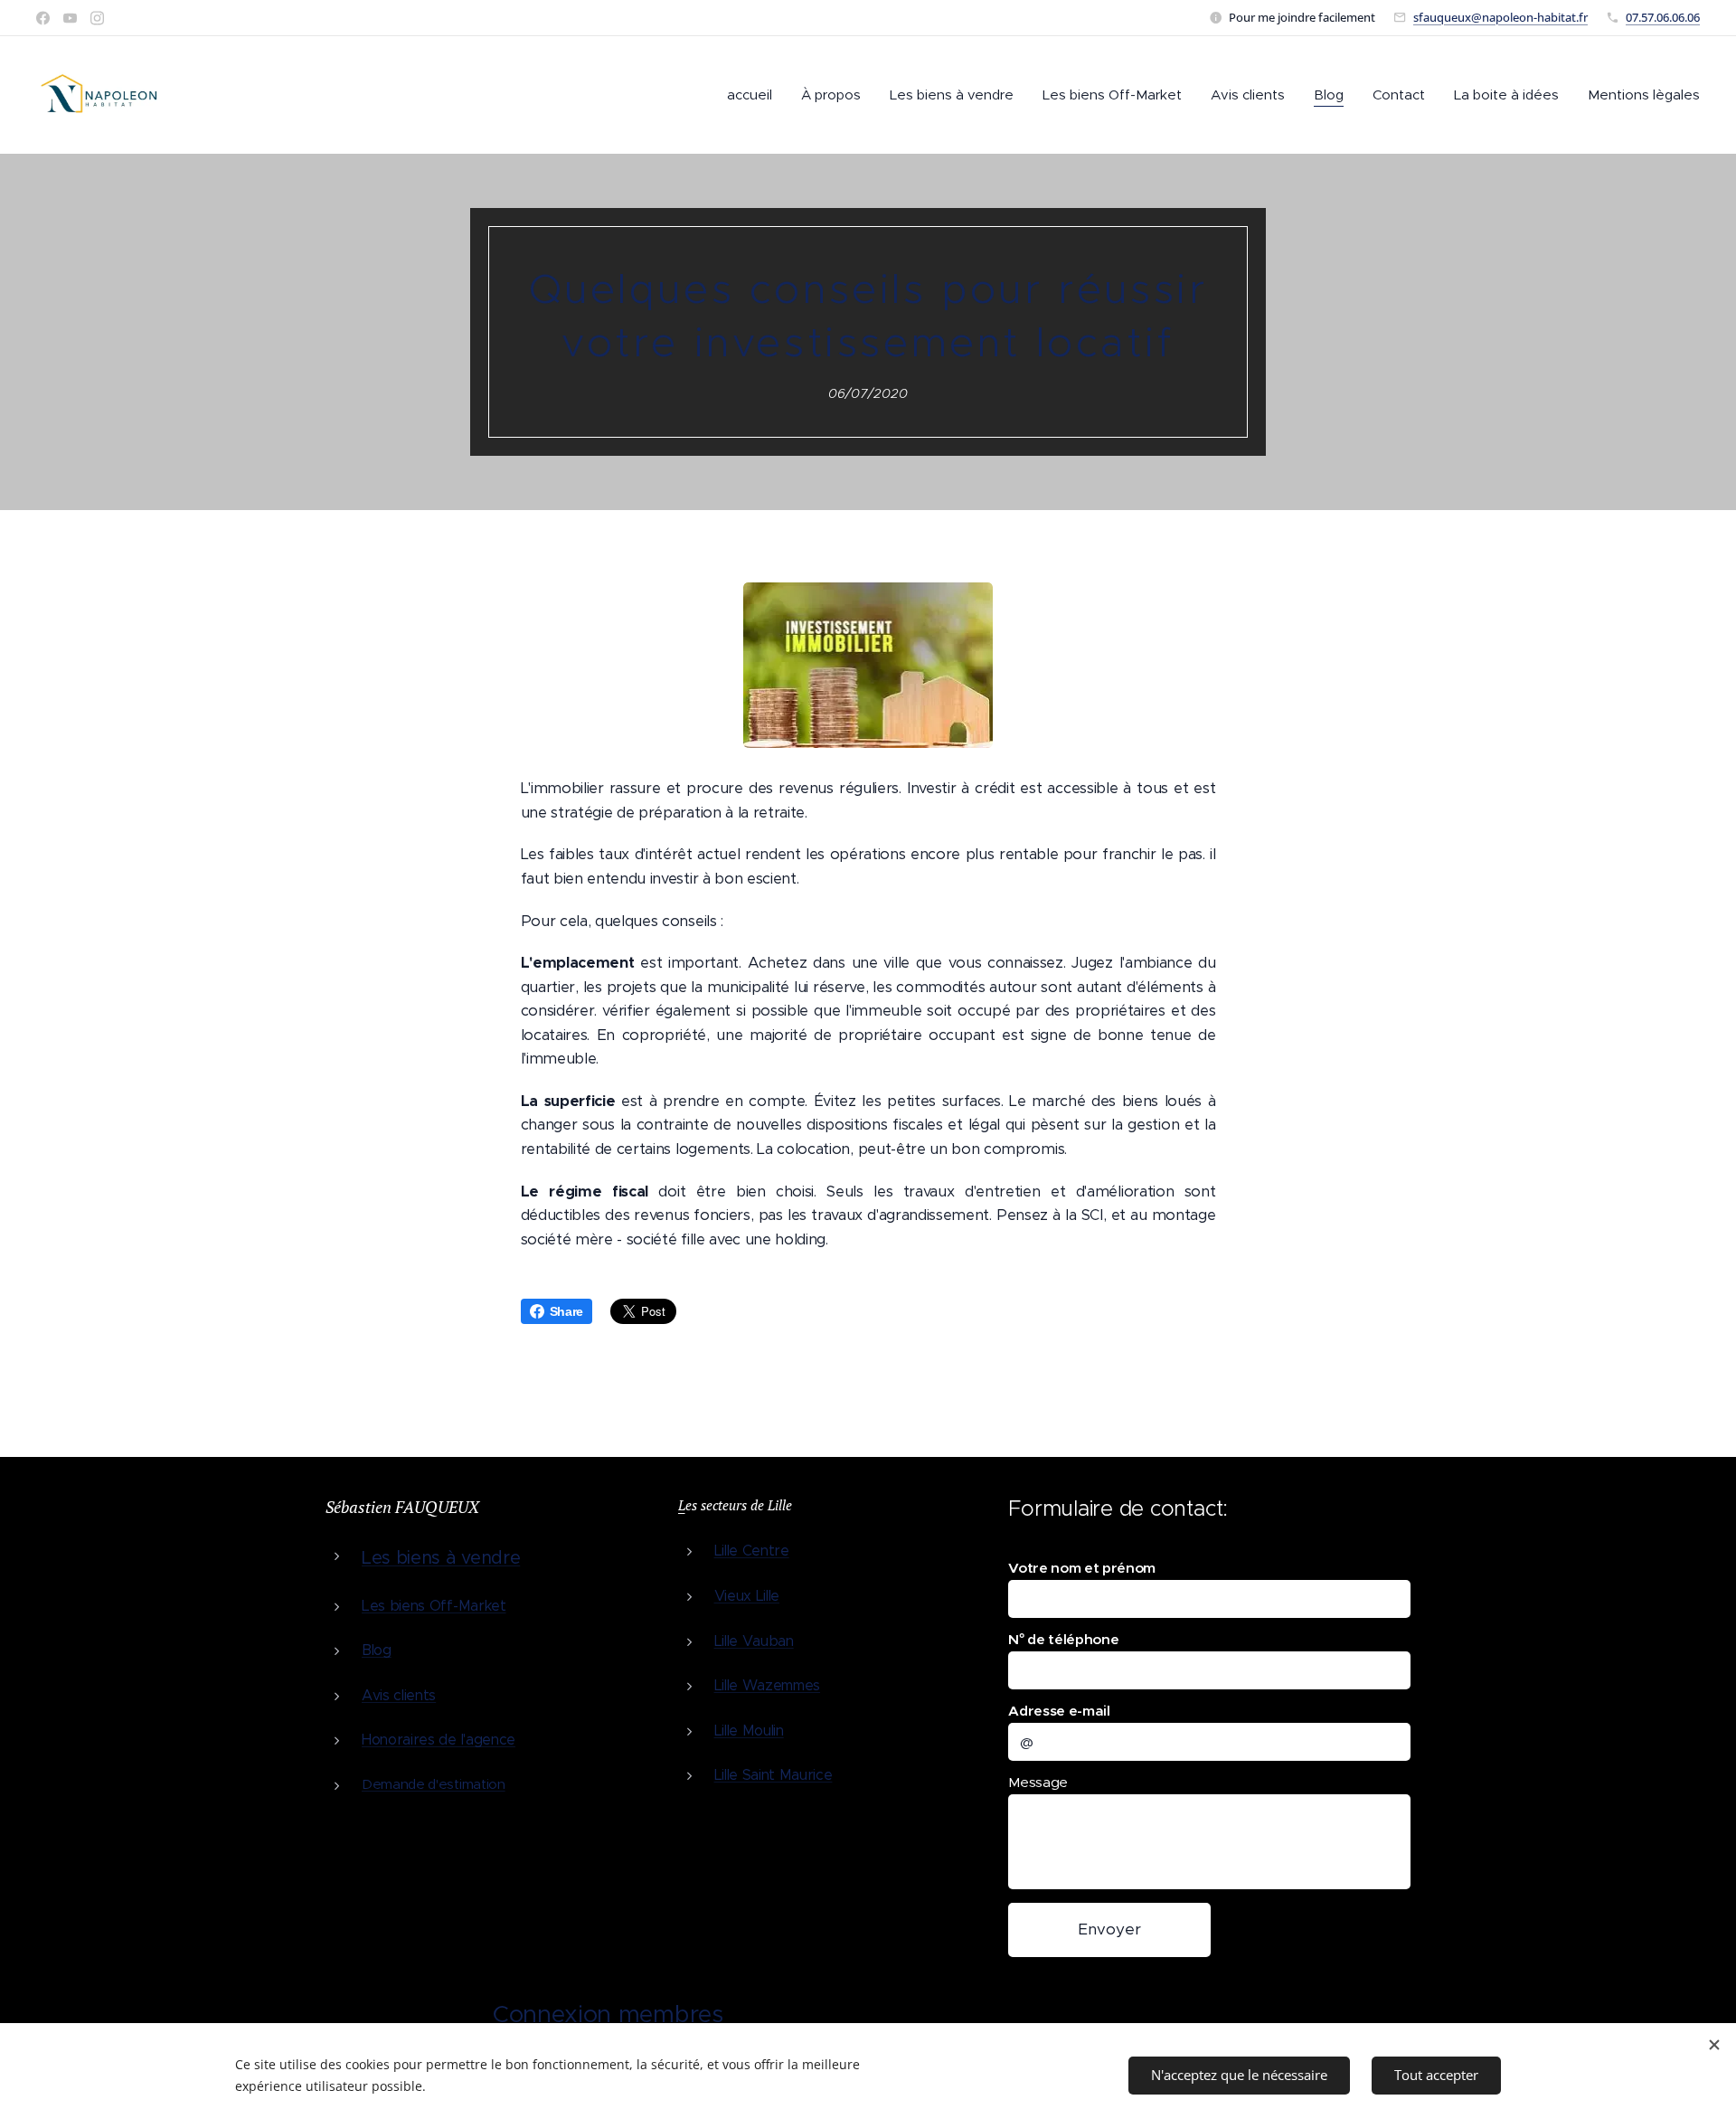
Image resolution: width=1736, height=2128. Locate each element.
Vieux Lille (747, 1596)
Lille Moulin (749, 1731)
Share (566, 1311)
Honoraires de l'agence (439, 1740)
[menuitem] (755, 95)
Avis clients (399, 1695)
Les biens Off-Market (434, 1606)
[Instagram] (97, 18)
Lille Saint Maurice (774, 1775)
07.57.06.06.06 (1663, 17)
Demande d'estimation (434, 1784)
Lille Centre (752, 1551)
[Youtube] (70, 18)
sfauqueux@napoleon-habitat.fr (1500, 17)
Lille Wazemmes (768, 1685)
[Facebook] (43, 18)
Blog (377, 1650)
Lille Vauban (754, 1641)
